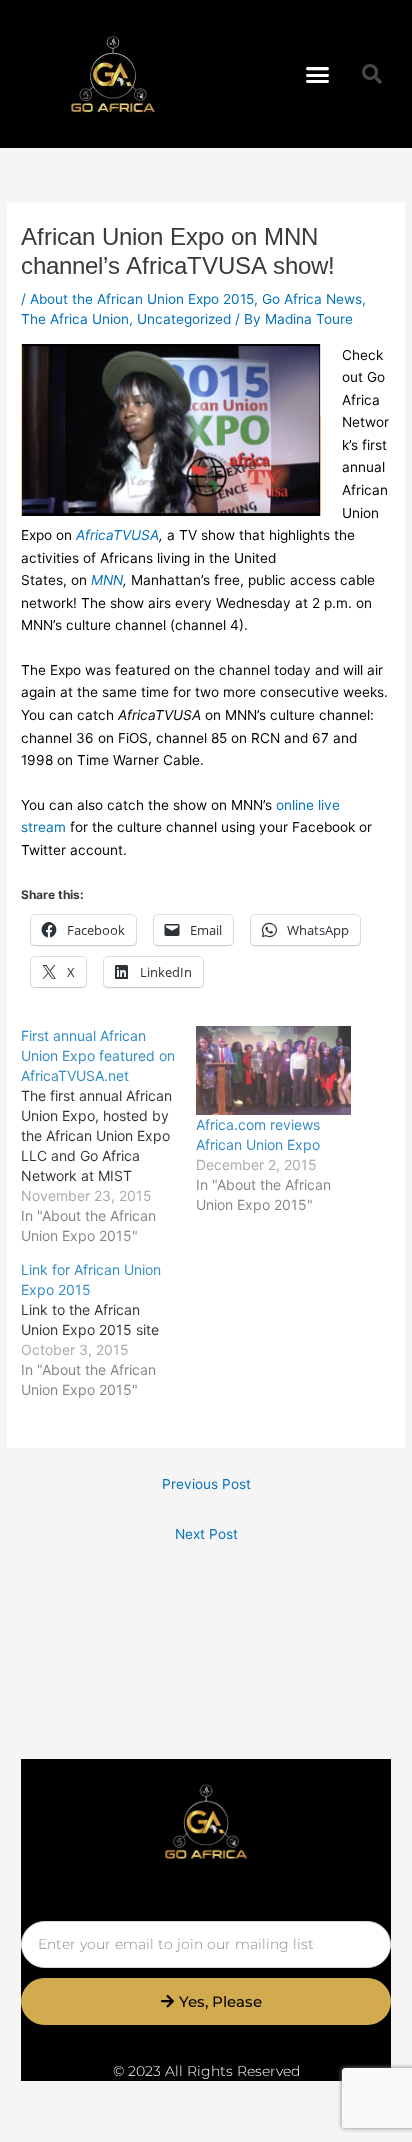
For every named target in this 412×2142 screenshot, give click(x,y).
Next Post (206, 1534)
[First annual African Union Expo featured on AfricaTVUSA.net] (108, 1136)
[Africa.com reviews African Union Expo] (273, 1070)
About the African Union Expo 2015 (142, 299)
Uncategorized (184, 319)
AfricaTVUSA (117, 535)
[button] (318, 74)
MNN (107, 580)
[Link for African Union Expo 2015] (108, 1330)
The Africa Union (75, 319)
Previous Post (206, 1484)
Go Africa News (312, 299)
